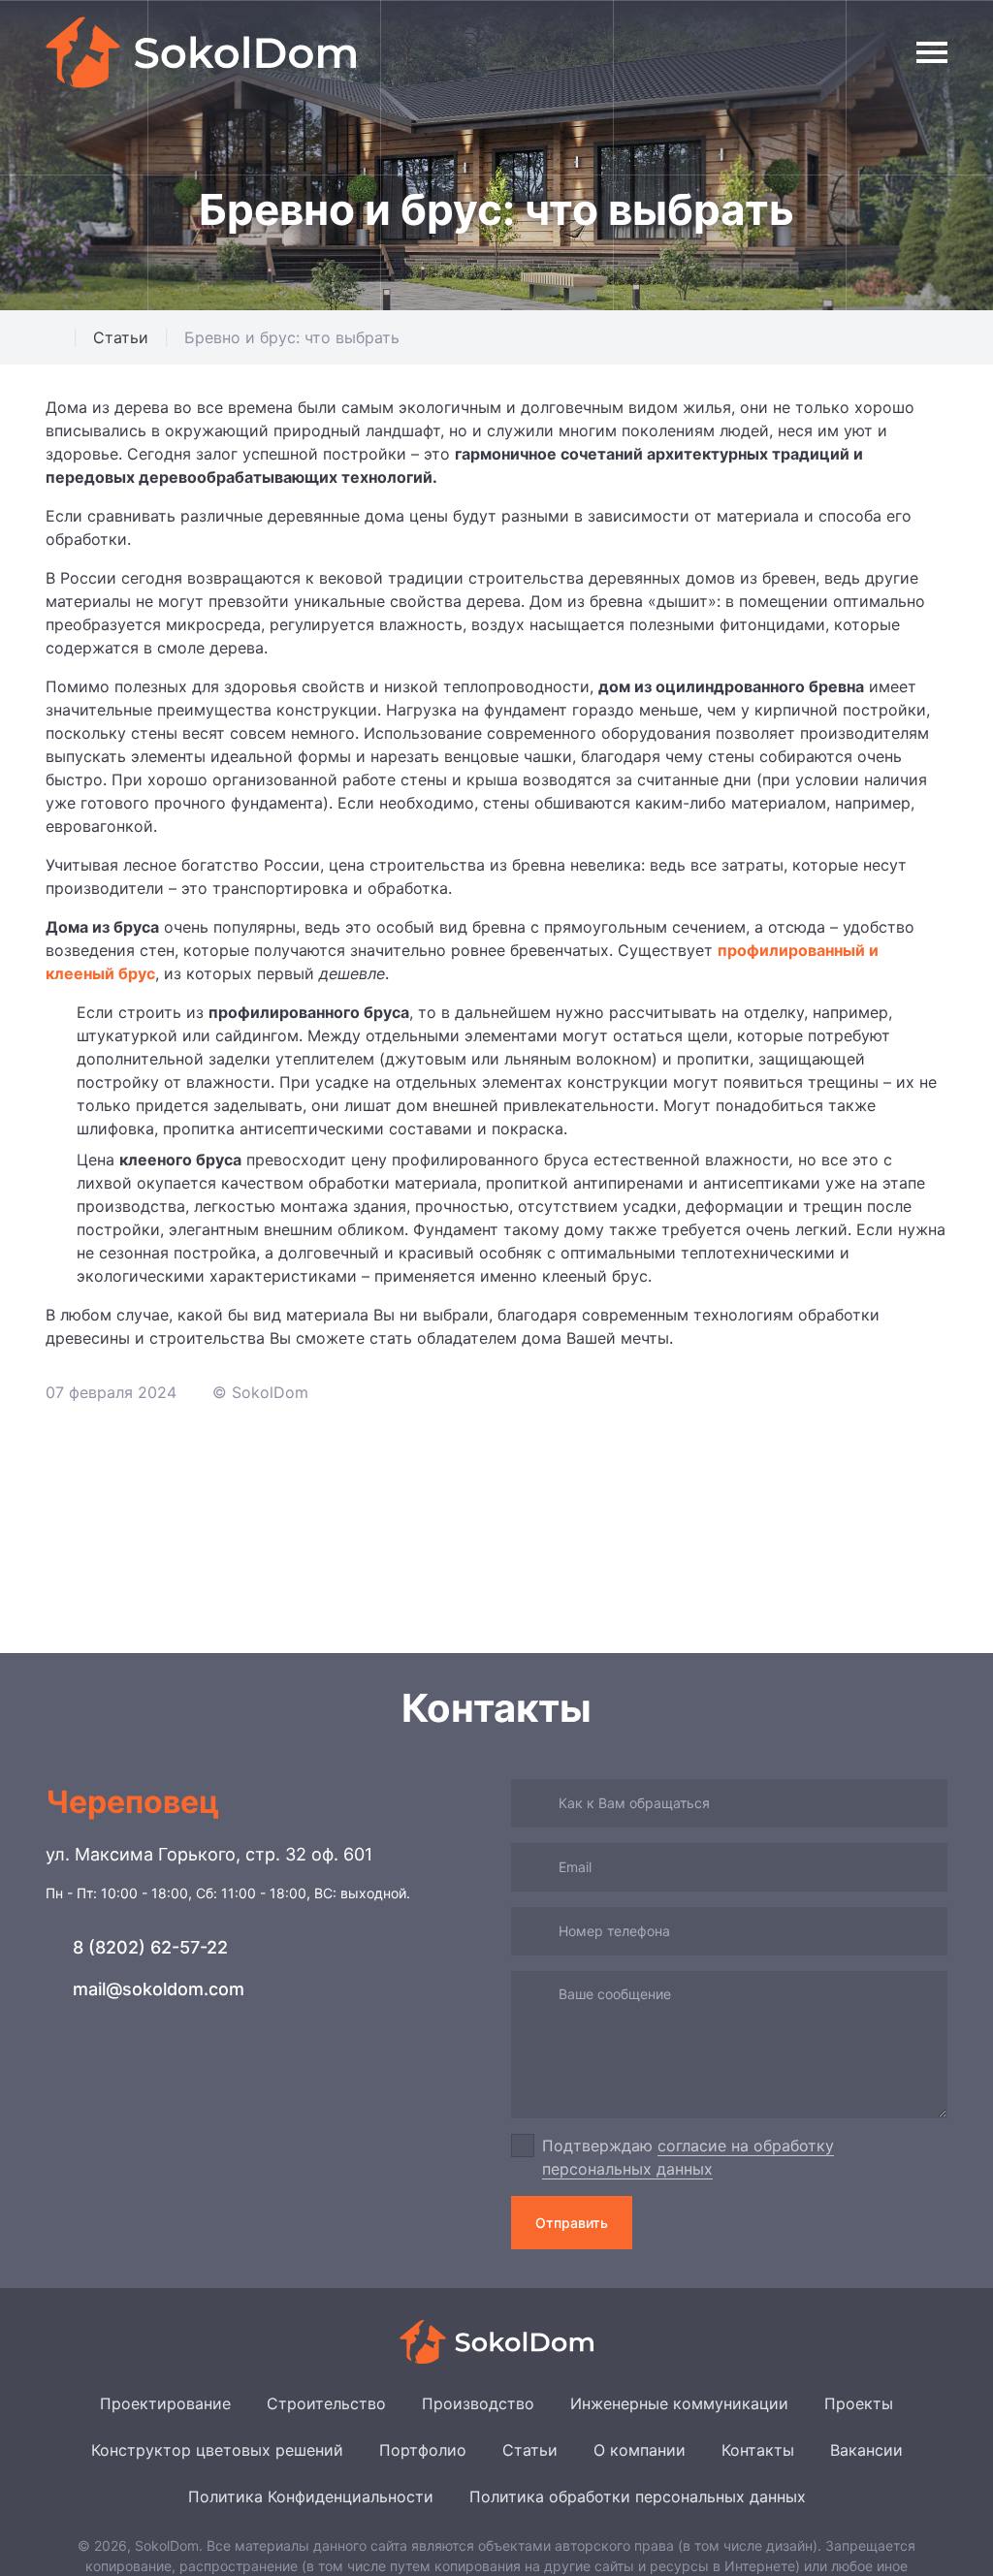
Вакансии (866, 2450)
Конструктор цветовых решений (217, 2450)
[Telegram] (61, 2068)
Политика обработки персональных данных (638, 2496)
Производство (478, 2403)
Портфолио (423, 2450)
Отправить (572, 2223)
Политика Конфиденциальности (311, 2496)
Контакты (758, 2450)
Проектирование (165, 2403)
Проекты (859, 2403)
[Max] (146, 2068)
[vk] (103, 2068)
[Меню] (932, 52)
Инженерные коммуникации (679, 2403)
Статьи (530, 2450)
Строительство (326, 2403)
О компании (640, 2450)
